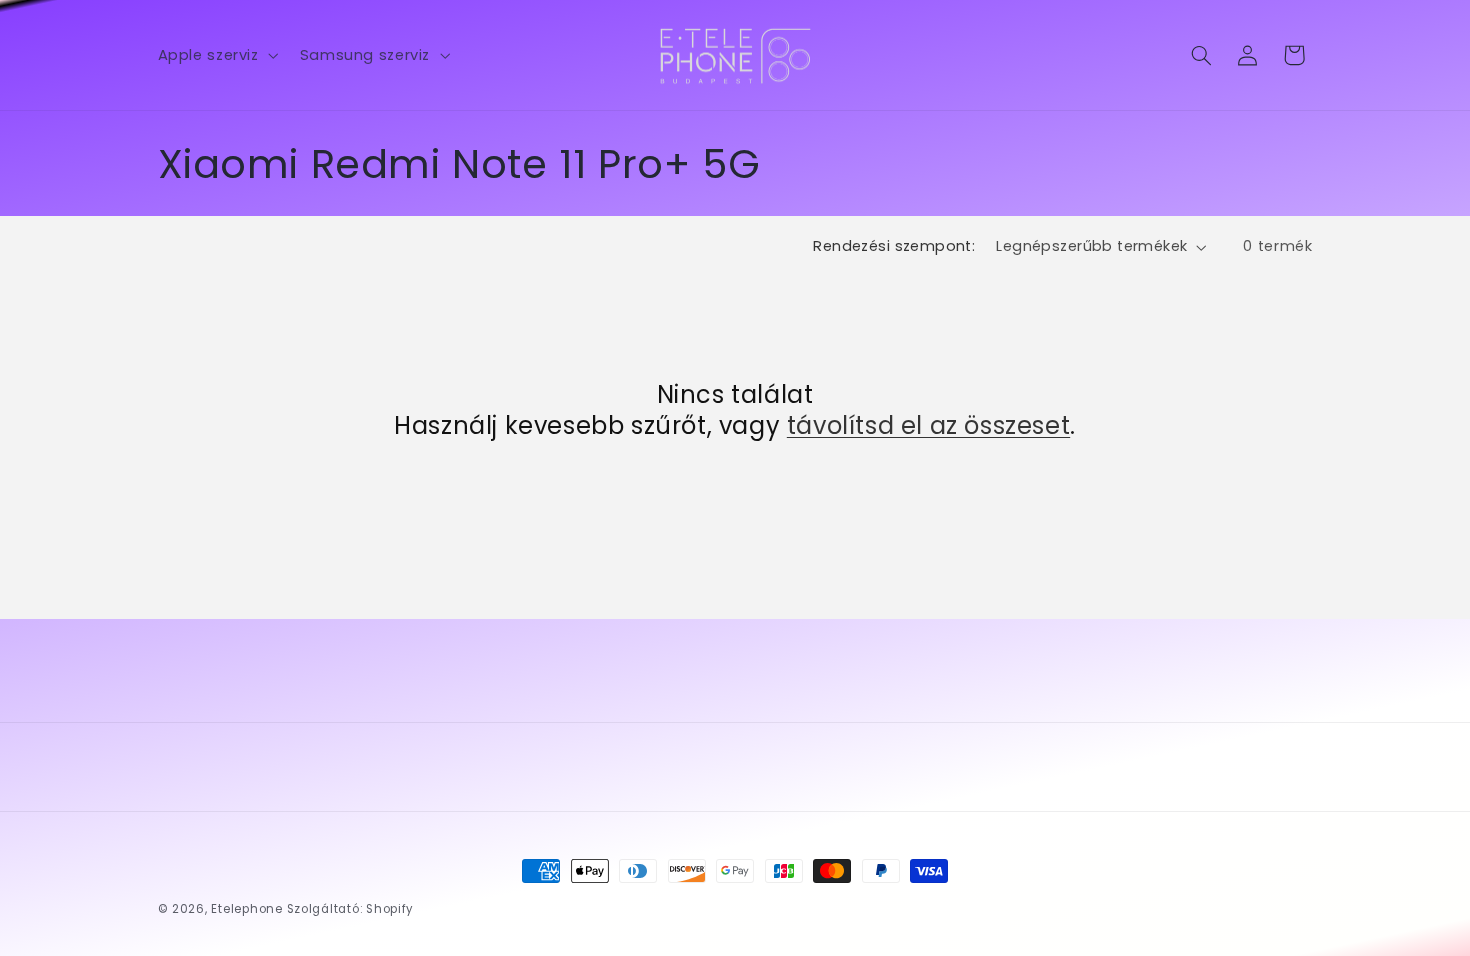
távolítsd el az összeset (928, 425)
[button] (216, 55)
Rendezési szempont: (894, 246)
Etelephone (246, 909)
